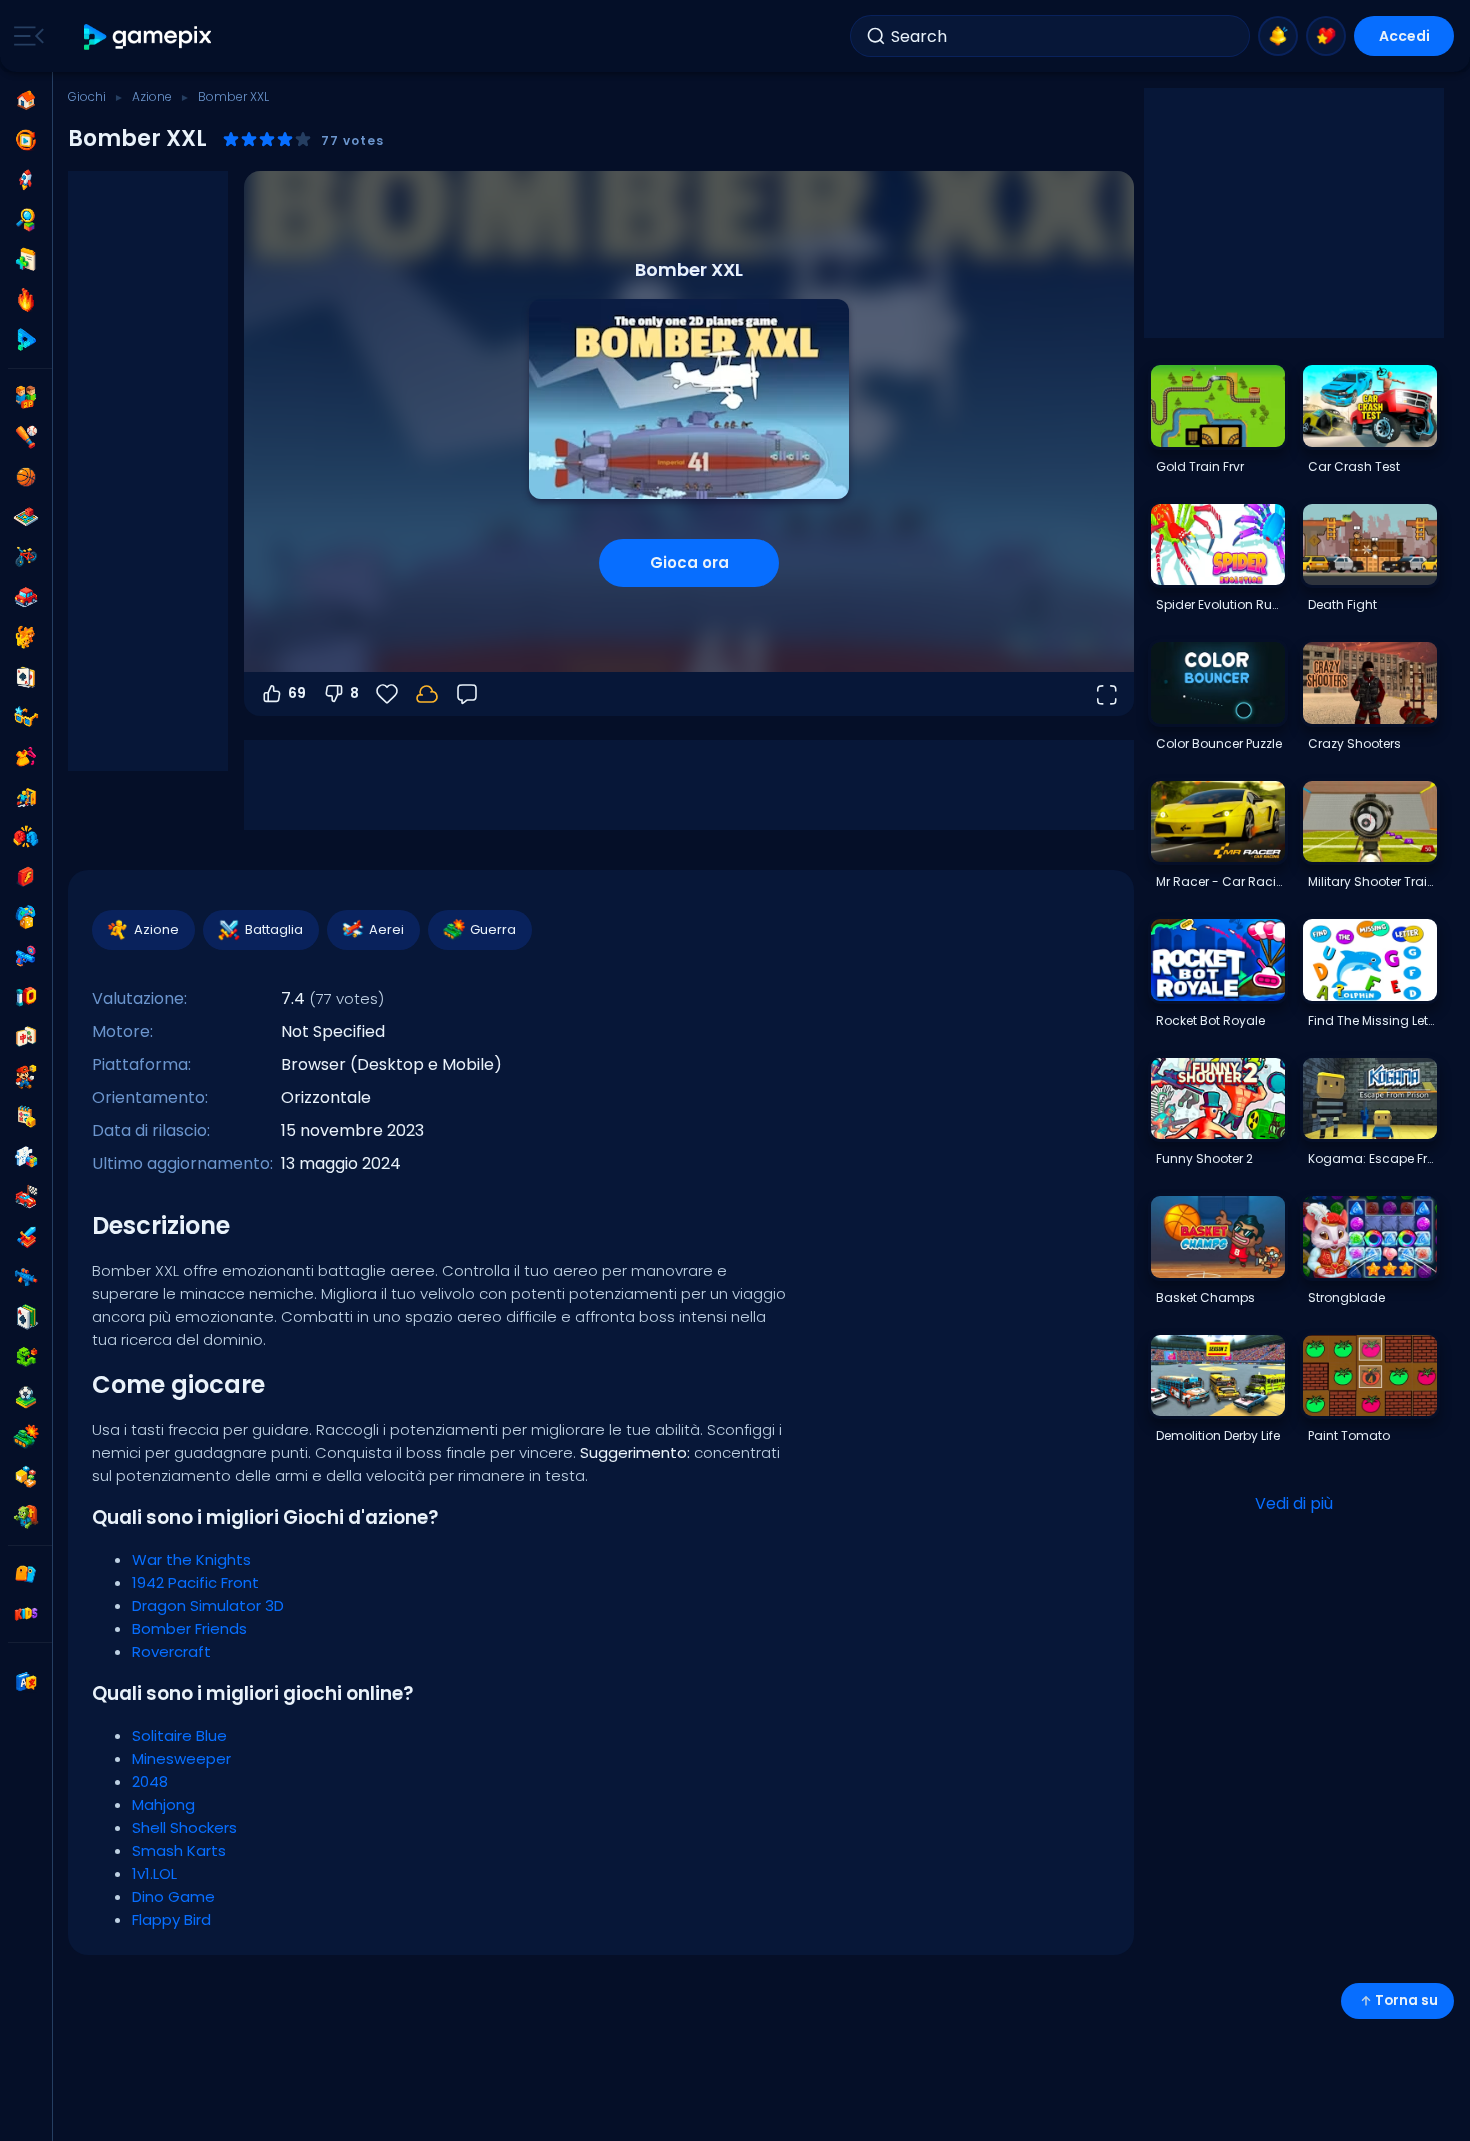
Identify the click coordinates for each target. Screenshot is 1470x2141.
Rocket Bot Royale (1210, 1020)
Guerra (493, 929)
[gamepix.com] (148, 36)
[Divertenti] (26, 917)
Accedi (1404, 36)
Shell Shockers (184, 1827)
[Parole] (26, 1477)
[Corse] (26, 1197)
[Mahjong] (26, 1037)
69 (297, 693)
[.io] (26, 997)
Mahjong (163, 1804)
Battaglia (274, 929)
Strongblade (1346, 1297)
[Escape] (26, 797)
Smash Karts (179, 1850)
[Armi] (26, 957)
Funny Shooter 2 (1204, 1158)
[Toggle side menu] (25, 36)
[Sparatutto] (26, 1277)
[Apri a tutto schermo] (1106, 694)
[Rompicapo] (26, 1157)
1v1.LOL (154, 1873)
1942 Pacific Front (195, 1582)
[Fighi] (26, 717)
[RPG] (26, 1237)
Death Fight (1342, 604)
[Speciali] (26, 340)
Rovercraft (171, 1651)
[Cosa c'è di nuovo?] (1278, 36)
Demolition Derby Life (1218, 1435)
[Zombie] (26, 1517)
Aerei (386, 929)
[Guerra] (26, 1437)
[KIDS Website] (26, 1614)
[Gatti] (26, 637)
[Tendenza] (26, 300)
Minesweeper (181, 1758)
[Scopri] (26, 220)
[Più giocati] (26, 180)
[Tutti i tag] (26, 1574)
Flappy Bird (171, 1919)
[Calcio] (26, 1397)
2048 (150, 1781)
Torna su (1406, 2000)
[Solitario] (26, 1317)
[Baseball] (26, 437)
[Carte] (26, 677)
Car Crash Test (1354, 466)
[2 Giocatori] (26, 397)
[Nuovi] (26, 260)
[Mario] (26, 1077)
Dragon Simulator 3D (208, 1605)
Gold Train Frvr (1200, 466)
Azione (152, 96)
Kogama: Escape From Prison (1372, 1158)
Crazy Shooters (1354, 743)
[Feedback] (467, 694)
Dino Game (173, 1896)
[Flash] (26, 877)
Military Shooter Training (1372, 881)
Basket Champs (1205, 1297)
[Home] (26, 100)
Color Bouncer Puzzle (1219, 743)
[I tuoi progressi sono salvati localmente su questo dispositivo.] (427, 694)
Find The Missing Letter (1372, 1020)
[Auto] (26, 597)
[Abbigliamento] (26, 757)
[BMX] (26, 557)
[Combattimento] (26, 837)
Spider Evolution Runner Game (1220, 604)
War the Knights (191, 1559)
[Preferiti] (1326, 36)
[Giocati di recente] (26, 140)
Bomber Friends (189, 1628)
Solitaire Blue (179, 1735)
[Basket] (26, 477)
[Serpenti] (26, 1357)
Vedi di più (1294, 1503)
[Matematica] (26, 1117)
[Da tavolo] (26, 517)
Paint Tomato (1349, 1435)
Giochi (87, 96)
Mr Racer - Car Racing (1220, 881)
